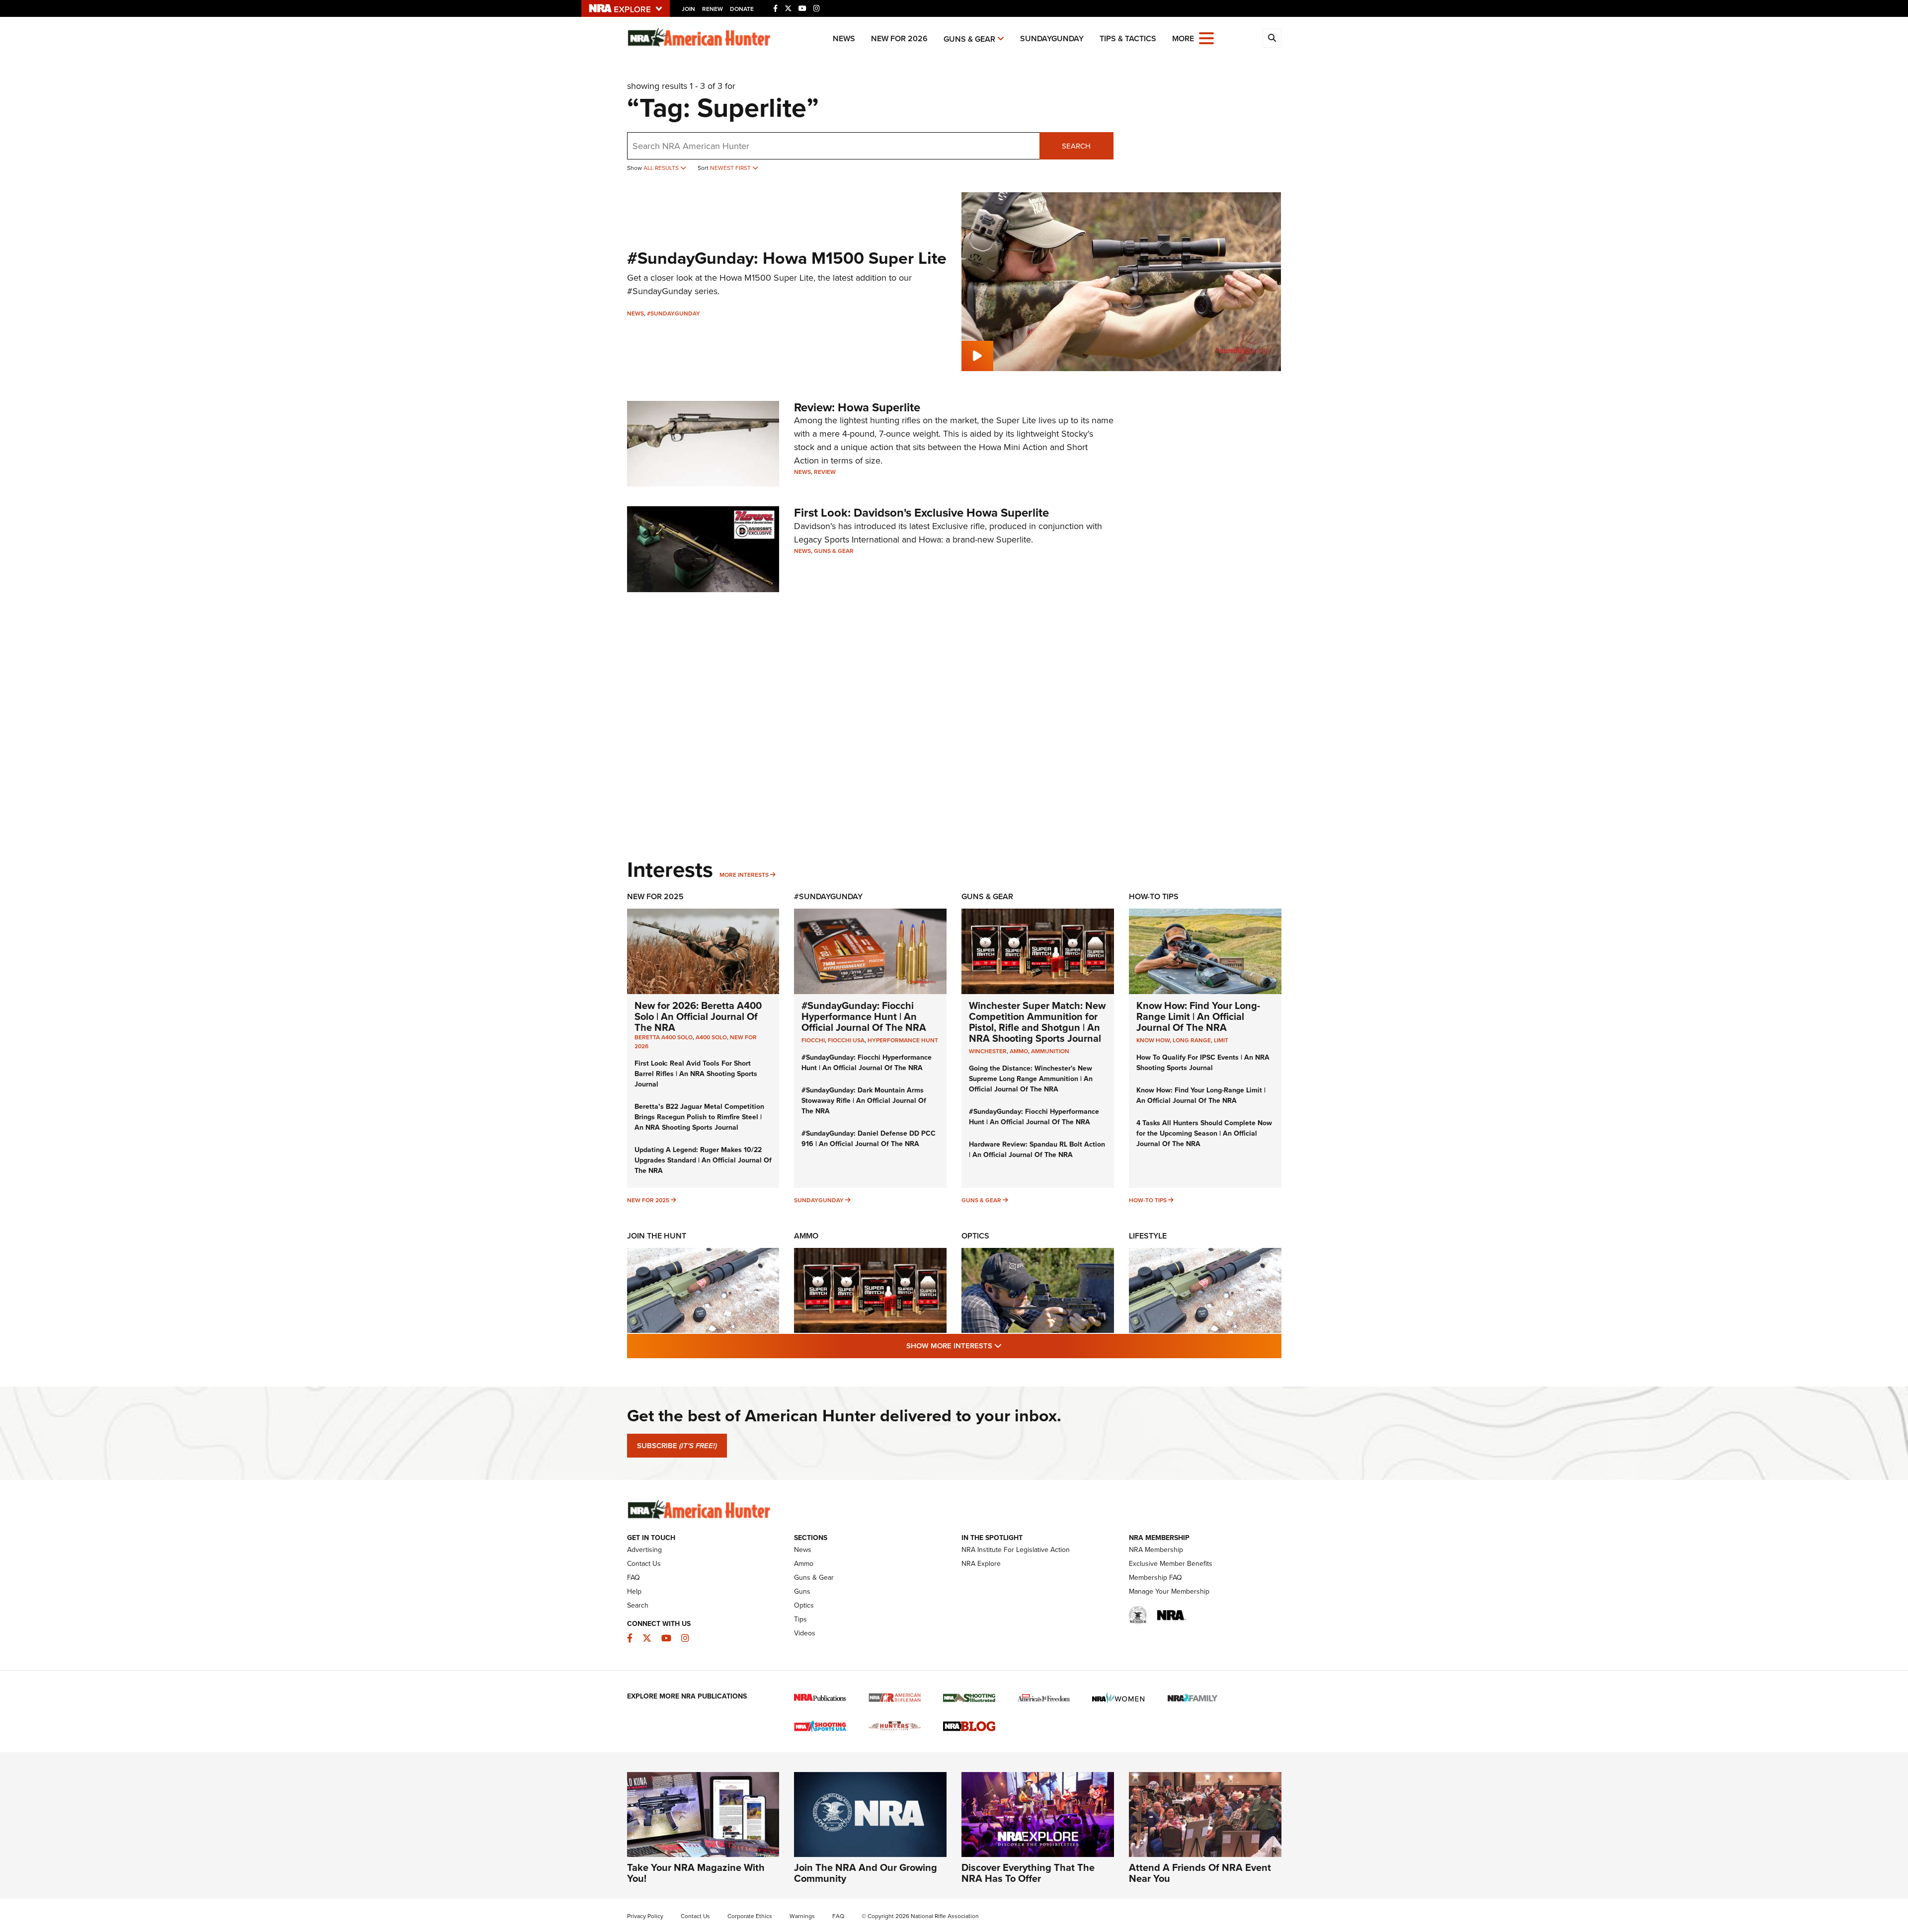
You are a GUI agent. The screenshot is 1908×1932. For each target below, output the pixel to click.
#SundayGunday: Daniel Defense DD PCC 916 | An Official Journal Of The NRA (869, 1139)
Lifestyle (1148, 1236)
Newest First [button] (731, 168)
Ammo (806, 1236)
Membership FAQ (1155, 1578)
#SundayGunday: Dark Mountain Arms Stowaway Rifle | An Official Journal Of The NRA (864, 1101)
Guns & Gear (969, 39)
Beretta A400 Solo (664, 1037)
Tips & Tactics (1128, 39)
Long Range (1192, 1040)
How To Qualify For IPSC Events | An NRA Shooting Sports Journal (1203, 1063)
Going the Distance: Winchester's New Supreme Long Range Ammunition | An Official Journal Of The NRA (1031, 1079)
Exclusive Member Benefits (1171, 1564)
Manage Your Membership (1169, 1591)
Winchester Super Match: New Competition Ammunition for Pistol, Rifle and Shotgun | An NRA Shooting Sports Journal (1037, 1022)
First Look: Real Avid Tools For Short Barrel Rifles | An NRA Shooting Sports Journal (696, 1074)
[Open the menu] (1206, 38)
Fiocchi (813, 1040)
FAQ (634, 1578)
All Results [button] (662, 168)
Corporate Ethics (750, 1916)
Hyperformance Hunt (903, 1040)
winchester (988, 1051)
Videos (805, 1633)
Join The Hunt (657, 1236)
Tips (800, 1619)
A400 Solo (711, 1037)
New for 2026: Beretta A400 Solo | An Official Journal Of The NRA (698, 1016)
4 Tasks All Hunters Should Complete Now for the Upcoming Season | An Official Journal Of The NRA (1204, 1133)
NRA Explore (981, 1564)
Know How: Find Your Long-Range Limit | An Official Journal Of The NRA (1198, 1016)
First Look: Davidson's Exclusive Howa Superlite (921, 513)
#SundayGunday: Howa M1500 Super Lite (787, 258)
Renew (713, 9)
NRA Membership (1156, 1550)
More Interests (744, 875)
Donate (742, 9)
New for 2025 (648, 1200)
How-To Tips (1154, 896)
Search (1076, 146)
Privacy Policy (645, 1916)
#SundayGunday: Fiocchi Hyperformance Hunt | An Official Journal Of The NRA (864, 1016)
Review (825, 472)
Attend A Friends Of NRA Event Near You (1200, 1873)
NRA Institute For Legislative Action (1016, 1550)
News (844, 39)
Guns (802, 1591)
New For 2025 (655, 896)
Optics (975, 1236)
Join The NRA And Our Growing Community (866, 1873)
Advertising (644, 1550)
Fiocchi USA (846, 1040)
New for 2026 (899, 39)
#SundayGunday (674, 313)
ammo (1019, 1051)
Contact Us (644, 1564)
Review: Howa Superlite (857, 407)
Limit (1221, 1040)
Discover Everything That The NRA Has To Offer (1028, 1873)
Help (634, 1591)
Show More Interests (1008, 1346)
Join (688, 9)
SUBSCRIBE (677, 1446)
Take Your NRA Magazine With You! (696, 1873)
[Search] (1272, 38)
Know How (1153, 1040)
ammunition (1050, 1051)
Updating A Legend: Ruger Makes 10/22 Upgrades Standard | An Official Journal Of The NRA (703, 1160)
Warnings (802, 1916)
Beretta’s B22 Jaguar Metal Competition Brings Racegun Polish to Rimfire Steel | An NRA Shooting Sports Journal (699, 1117)
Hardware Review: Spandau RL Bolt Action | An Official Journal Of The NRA (1037, 1150)
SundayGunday (1052, 39)
